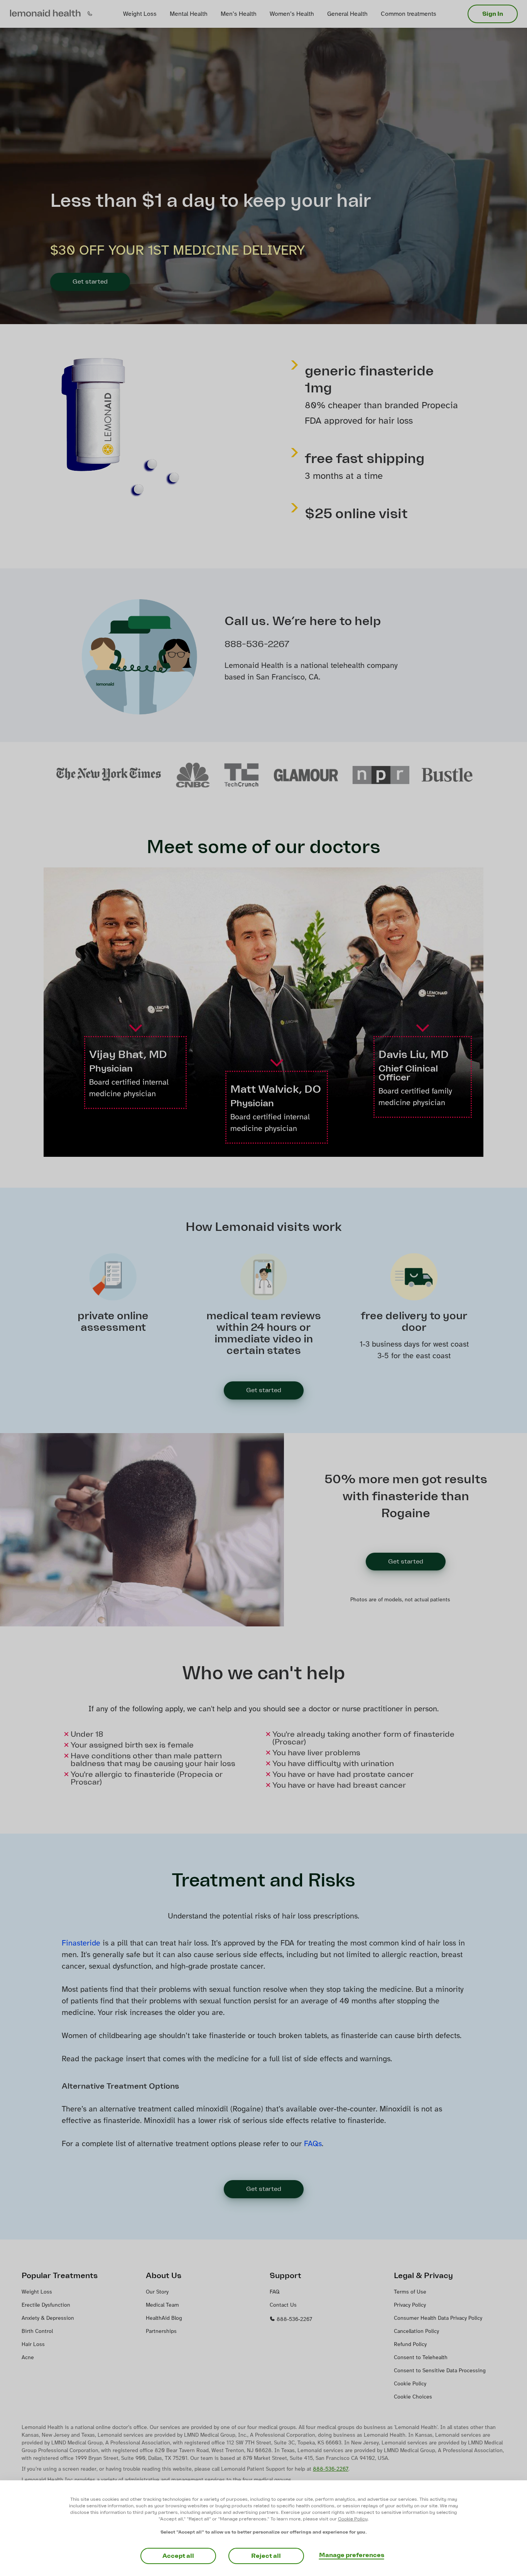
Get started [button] (264, 1390)
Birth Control (37, 2332)
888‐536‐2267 (331, 2469)
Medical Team (162, 2305)
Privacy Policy (410, 2305)
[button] (45, 14)
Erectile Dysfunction (46, 2305)
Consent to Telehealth (421, 2358)
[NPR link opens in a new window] (381, 775)
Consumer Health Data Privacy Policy (438, 2318)
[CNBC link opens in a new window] (193, 775)
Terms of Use (410, 2292)
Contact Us (283, 2305)
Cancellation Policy (416, 2332)
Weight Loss (37, 2292)
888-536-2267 (294, 2320)
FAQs (313, 2144)
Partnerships (161, 2332)
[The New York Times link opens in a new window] (108, 775)
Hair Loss (33, 2345)
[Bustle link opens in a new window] (447, 775)
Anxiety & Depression (48, 2318)
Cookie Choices (413, 2397)
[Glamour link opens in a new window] (306, 775)
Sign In (493, 14)
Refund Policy (410, 2345)
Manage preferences (352, 2555)
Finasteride (81, 1943)
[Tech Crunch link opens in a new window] (242, 775)
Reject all (266, 2556)
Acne (28, 2358)
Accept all (178, 2556)
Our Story (157, 2292)
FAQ (275, 2292)
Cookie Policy (410, 2384)
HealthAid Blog (164, 2318)
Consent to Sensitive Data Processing (440, 2371)
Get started (90, 282)
